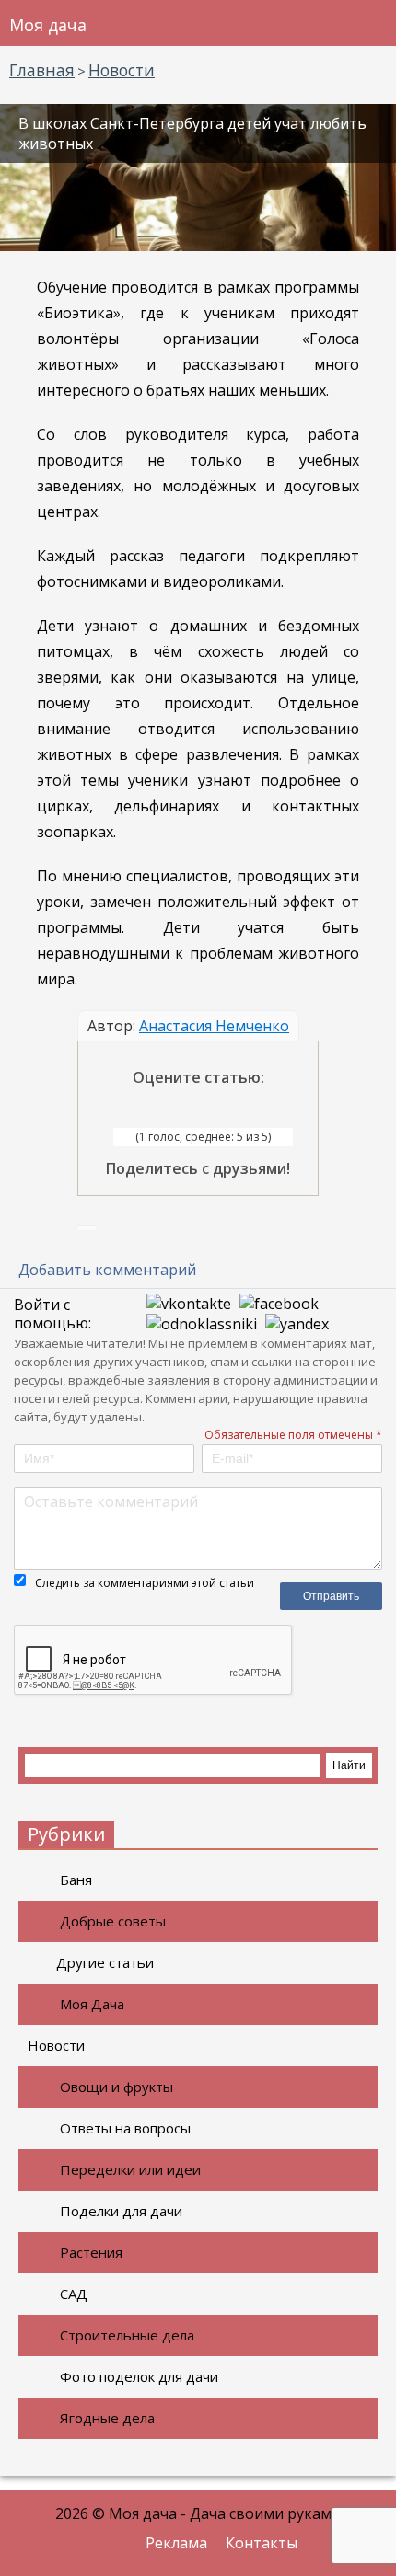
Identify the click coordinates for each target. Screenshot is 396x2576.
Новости (56, 2045)
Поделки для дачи (121, 2211)
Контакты (262, 2543)
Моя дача (48, 25)
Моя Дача (92, 2004)
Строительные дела (127, 2335)
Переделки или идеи (130, 2169)
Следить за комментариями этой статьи (145, 1583)
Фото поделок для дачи (139, 2376)
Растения (91, 2252)
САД (74, 2294)
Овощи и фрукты (116, 2087)
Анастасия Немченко (214, 1026)
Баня (76, 1880)
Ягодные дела (107, 2418)
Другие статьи (105, 1962)
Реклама (176, 2543)
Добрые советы (113, 1921)
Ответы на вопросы (125, 2128)
